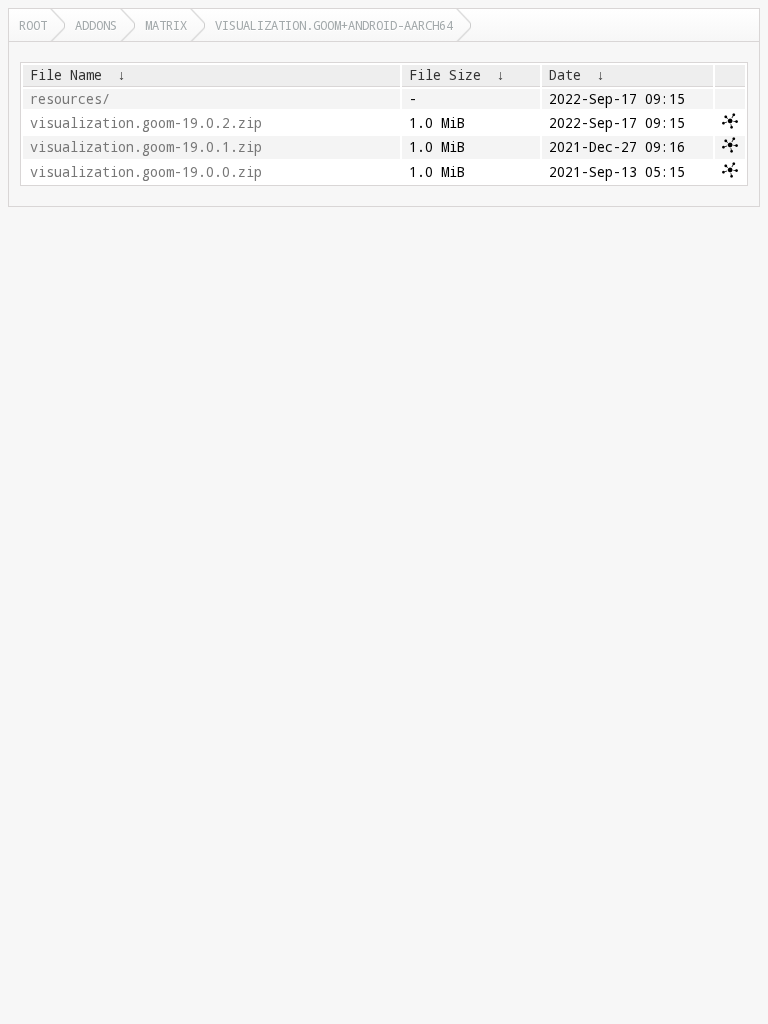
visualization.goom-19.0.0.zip (146, 172)
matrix (166, 25)
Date (565, 75)
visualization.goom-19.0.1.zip (146, 147)
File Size (445, 75)
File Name (66, 75)
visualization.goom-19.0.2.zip (146, 123)
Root (33, 25)
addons (96, 25)
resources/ (70, 99)
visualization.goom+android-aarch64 (334, 25)
